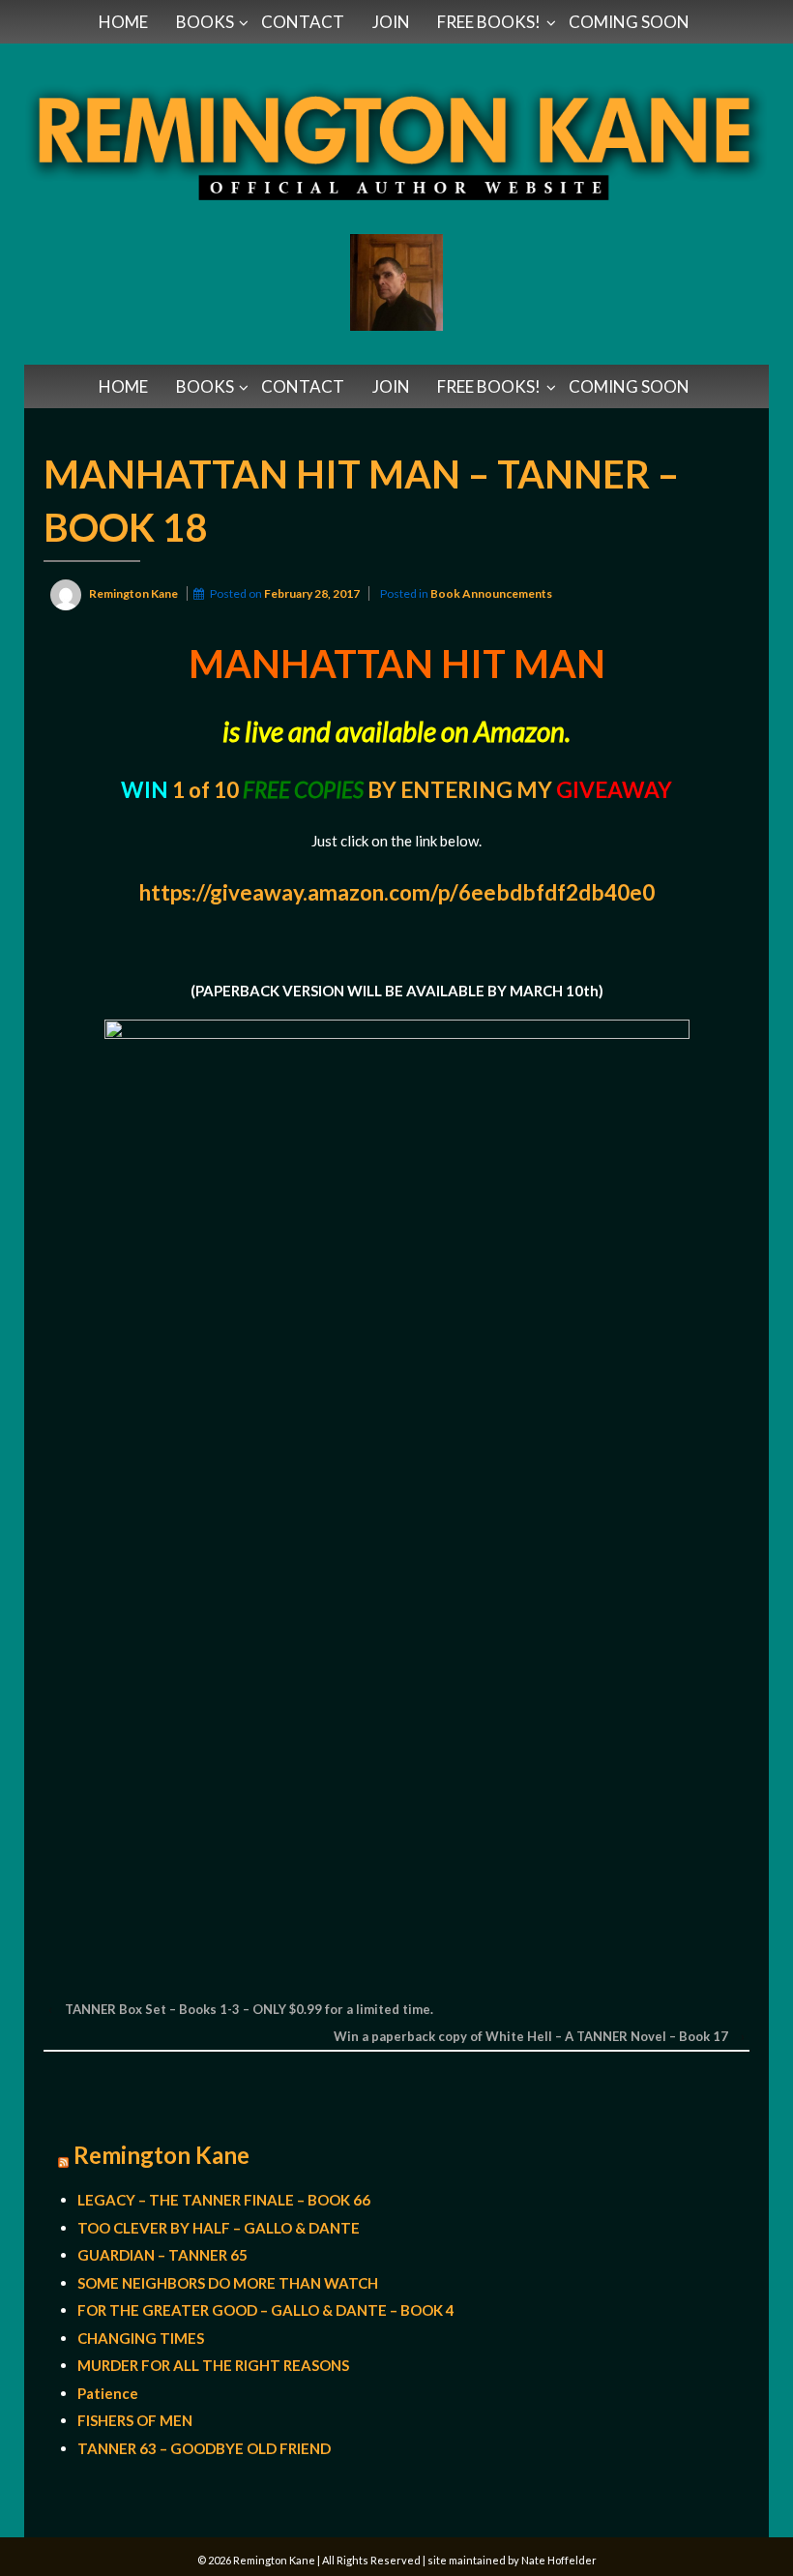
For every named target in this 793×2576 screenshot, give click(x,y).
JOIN (391, 22)
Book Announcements (491, 593)
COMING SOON (629, 22)
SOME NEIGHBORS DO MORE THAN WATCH (228, 2283)
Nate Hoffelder (559, 2560)
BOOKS (205, 22)
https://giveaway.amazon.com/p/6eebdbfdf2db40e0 (397, 892)
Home (123, 22)
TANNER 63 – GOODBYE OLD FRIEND (204, 2448)
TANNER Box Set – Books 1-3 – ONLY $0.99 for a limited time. (249, 2009)
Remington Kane (162, 2155)
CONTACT (303, 22)
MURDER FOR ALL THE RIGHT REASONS (213, 2365)
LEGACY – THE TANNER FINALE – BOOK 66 (224, 2200)
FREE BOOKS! (489, 22)
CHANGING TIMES (141, 2338)
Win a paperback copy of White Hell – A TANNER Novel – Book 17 (531, 2036)
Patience (108, 2393)
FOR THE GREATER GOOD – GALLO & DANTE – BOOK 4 (266, 2310)
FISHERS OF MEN (135, 2420)
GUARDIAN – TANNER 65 (162, 2255)
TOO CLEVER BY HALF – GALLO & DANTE (219, 2228)
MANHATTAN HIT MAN (397, 663)
